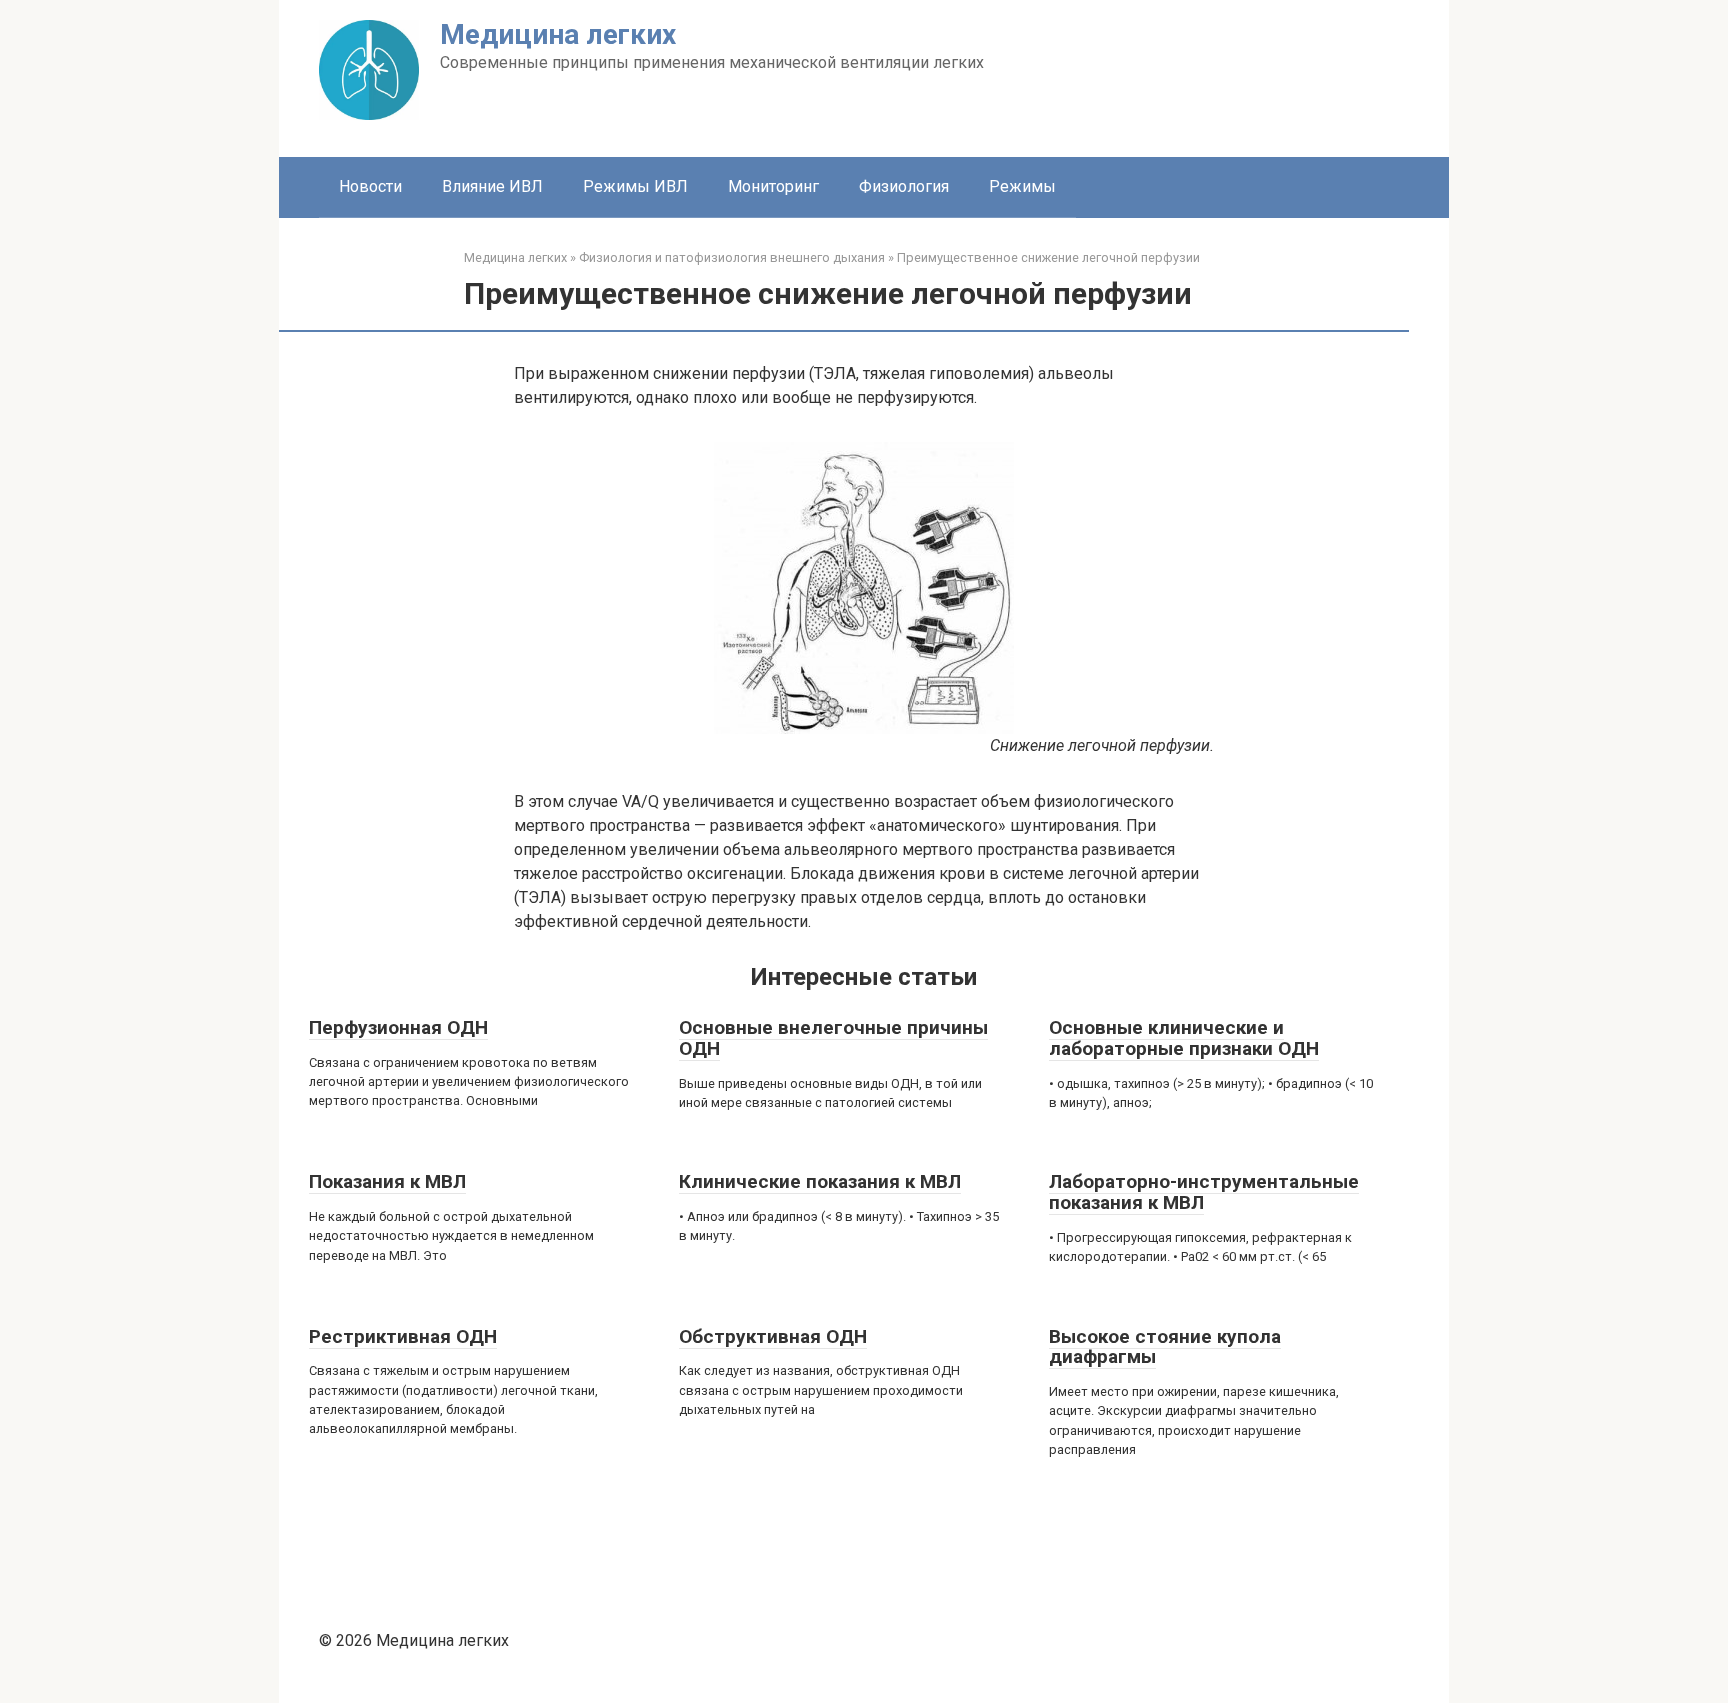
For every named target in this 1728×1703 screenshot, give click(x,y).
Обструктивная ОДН (773, 1336)
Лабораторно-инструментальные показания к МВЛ (1204, 1192)
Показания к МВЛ (387, 1181)
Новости (370, 186)
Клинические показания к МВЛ (820, 1181)
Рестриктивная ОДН (403, 1336)
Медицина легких (558, 34)
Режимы (1022, 186)
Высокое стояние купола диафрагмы (1165, 1347)
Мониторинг (773, 186)
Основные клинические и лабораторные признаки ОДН (1184, 1038)
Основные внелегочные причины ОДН (833, 1038)
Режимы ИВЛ (635, 186)
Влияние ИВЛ (492, 186)
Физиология (904, 186)
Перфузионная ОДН (398, 1027)
